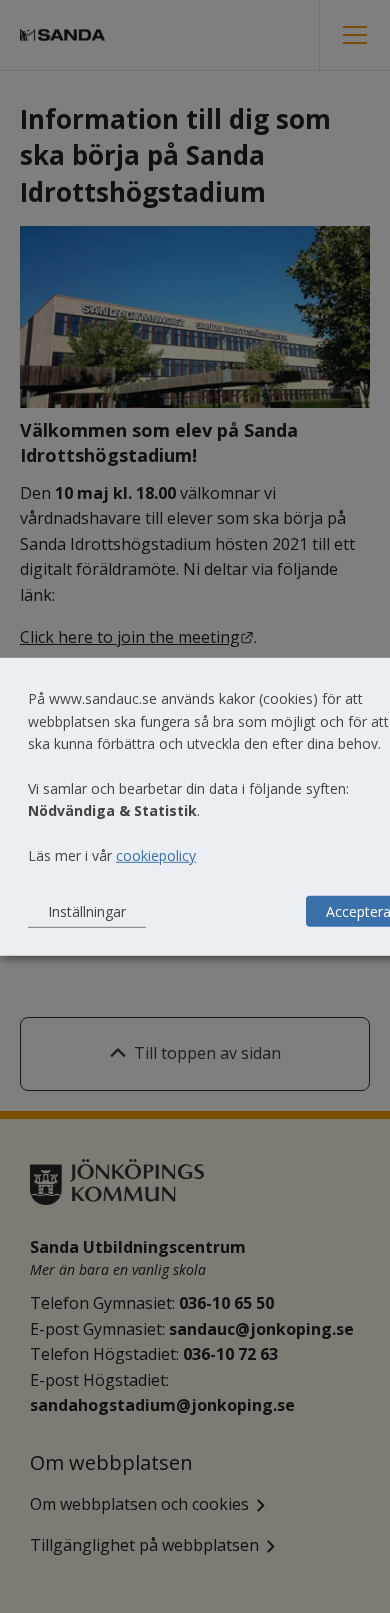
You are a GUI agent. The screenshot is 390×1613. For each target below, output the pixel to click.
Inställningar (87, 910)
